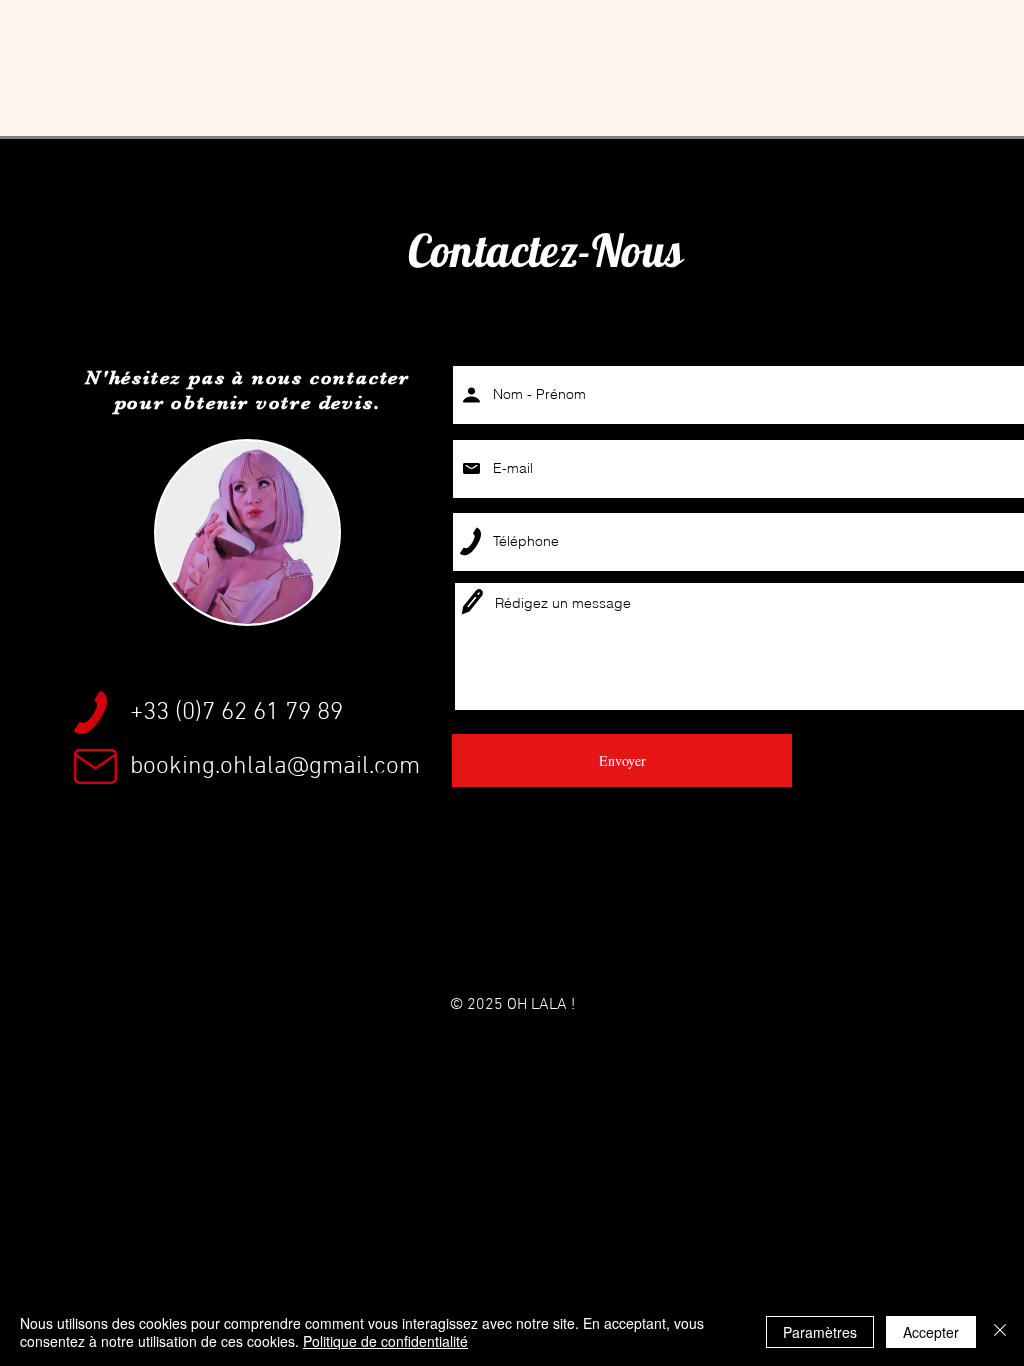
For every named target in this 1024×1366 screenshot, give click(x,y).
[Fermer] (1000, 1332)
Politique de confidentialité (385, 1341)
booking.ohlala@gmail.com (275, 767)
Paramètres (820, 1332)
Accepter (931, 1332)
